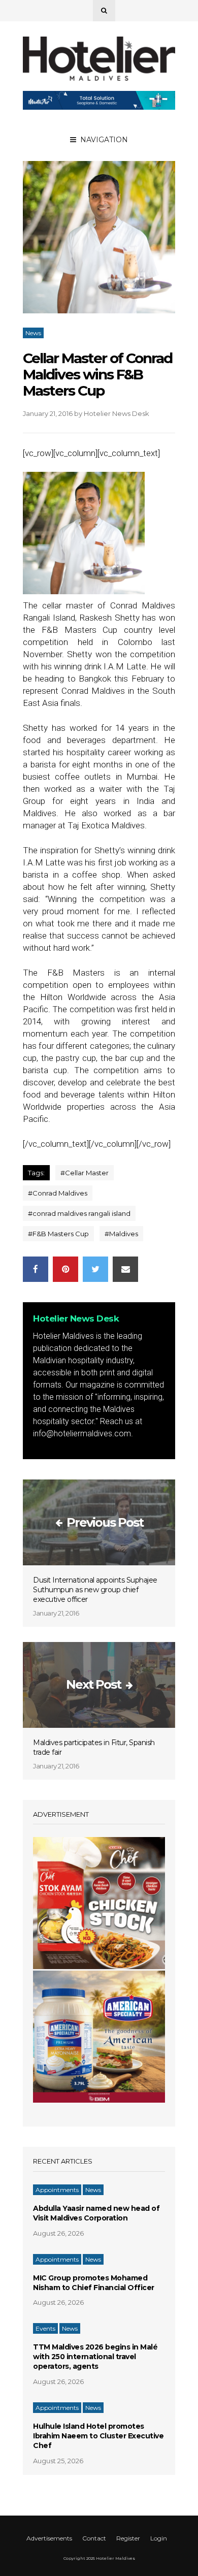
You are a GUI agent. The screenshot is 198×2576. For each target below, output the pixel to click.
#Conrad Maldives (58, 1193)
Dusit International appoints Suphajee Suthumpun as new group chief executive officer (95, 1590)
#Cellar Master (85, 1173)
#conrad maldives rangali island (79, 1213)
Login (159, 2538)
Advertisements (49, 2538)
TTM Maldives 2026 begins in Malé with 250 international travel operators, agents (95, 2357)
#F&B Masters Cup (58, 1234)
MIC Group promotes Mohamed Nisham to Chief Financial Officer (94, 2283)
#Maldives (121, 1234)
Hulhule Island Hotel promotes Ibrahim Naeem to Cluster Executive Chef (98, 2436)
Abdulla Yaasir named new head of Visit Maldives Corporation (96, 2213)
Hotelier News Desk (117, 413)
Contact (94, 2538)
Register (128, 2538)
